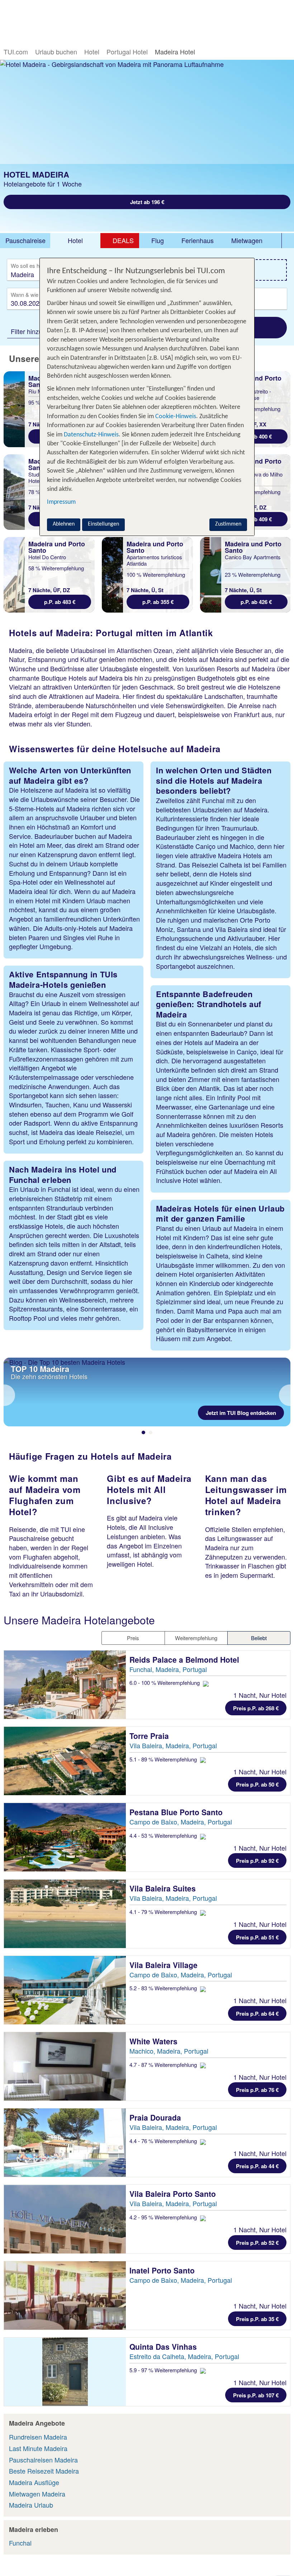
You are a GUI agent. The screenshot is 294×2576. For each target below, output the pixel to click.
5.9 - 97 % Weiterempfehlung (164, 2370)
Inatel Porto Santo (163, 2270)
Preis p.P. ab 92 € (257, 1861)
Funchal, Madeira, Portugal (168, 1669)
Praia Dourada (156, 2117)
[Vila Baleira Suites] (65, 1913)
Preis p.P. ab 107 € (256, 2395)
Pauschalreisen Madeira (43, 2460)
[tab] (25, 241)
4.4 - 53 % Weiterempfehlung (164, 1835)
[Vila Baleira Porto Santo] (65, 2219)
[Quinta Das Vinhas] (65, 2372)
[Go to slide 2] (151, 1432)
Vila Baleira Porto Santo (174, 2194)
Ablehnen (64, 524)
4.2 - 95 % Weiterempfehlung (164, 2217)
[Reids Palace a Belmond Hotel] (65, 1685)
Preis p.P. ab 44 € (257, 2166)
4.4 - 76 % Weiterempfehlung (164, 2141)
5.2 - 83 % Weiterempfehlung (164, 1988)
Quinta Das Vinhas (164, 2347)
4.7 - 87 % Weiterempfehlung (164, 2065)
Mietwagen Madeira (37, 2494)
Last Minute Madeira (38, 2448)
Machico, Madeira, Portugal (169, 2051)
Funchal (20, 2543)
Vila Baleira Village (165, 1965)
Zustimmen (228, 524)
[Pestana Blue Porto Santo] (65, 1837)
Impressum (61, 502)
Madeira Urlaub (31, 2505)
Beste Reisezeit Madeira (44, 2471)
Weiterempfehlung (196, 1638)
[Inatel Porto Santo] (65, 2295)
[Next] (285, 1395)
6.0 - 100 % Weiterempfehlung (165, 1683)
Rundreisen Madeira (38, 2437)
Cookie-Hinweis (175, 417)
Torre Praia (150, 1736)
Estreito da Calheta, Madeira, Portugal (184, 2356)
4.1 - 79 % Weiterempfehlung (164, 1912)
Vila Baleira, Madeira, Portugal (173, 1745)
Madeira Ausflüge (34, 2482)
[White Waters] (65, 2066)
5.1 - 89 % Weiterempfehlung (164, 1759)
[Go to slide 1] (143, 1432)
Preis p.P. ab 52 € (257, 2243)
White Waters (155, 2041)
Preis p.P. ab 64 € (257, 2014)
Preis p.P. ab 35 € (257, 2319)
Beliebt (259, 1638)
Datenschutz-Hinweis (91, 435)
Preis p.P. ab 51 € (257, 1937)
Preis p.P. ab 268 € (256, 1708)
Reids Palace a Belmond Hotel (185, 1659)
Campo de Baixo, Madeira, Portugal (181, 1822)
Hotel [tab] (75, 240)
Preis (133, 1638)
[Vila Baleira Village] (65, 1990)
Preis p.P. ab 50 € (257, 1784)
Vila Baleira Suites (164, 1888)
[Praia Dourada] (65, 2143)
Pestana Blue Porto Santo (177, 1812)
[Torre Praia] (65, 1761)
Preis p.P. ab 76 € (257, 2090)
